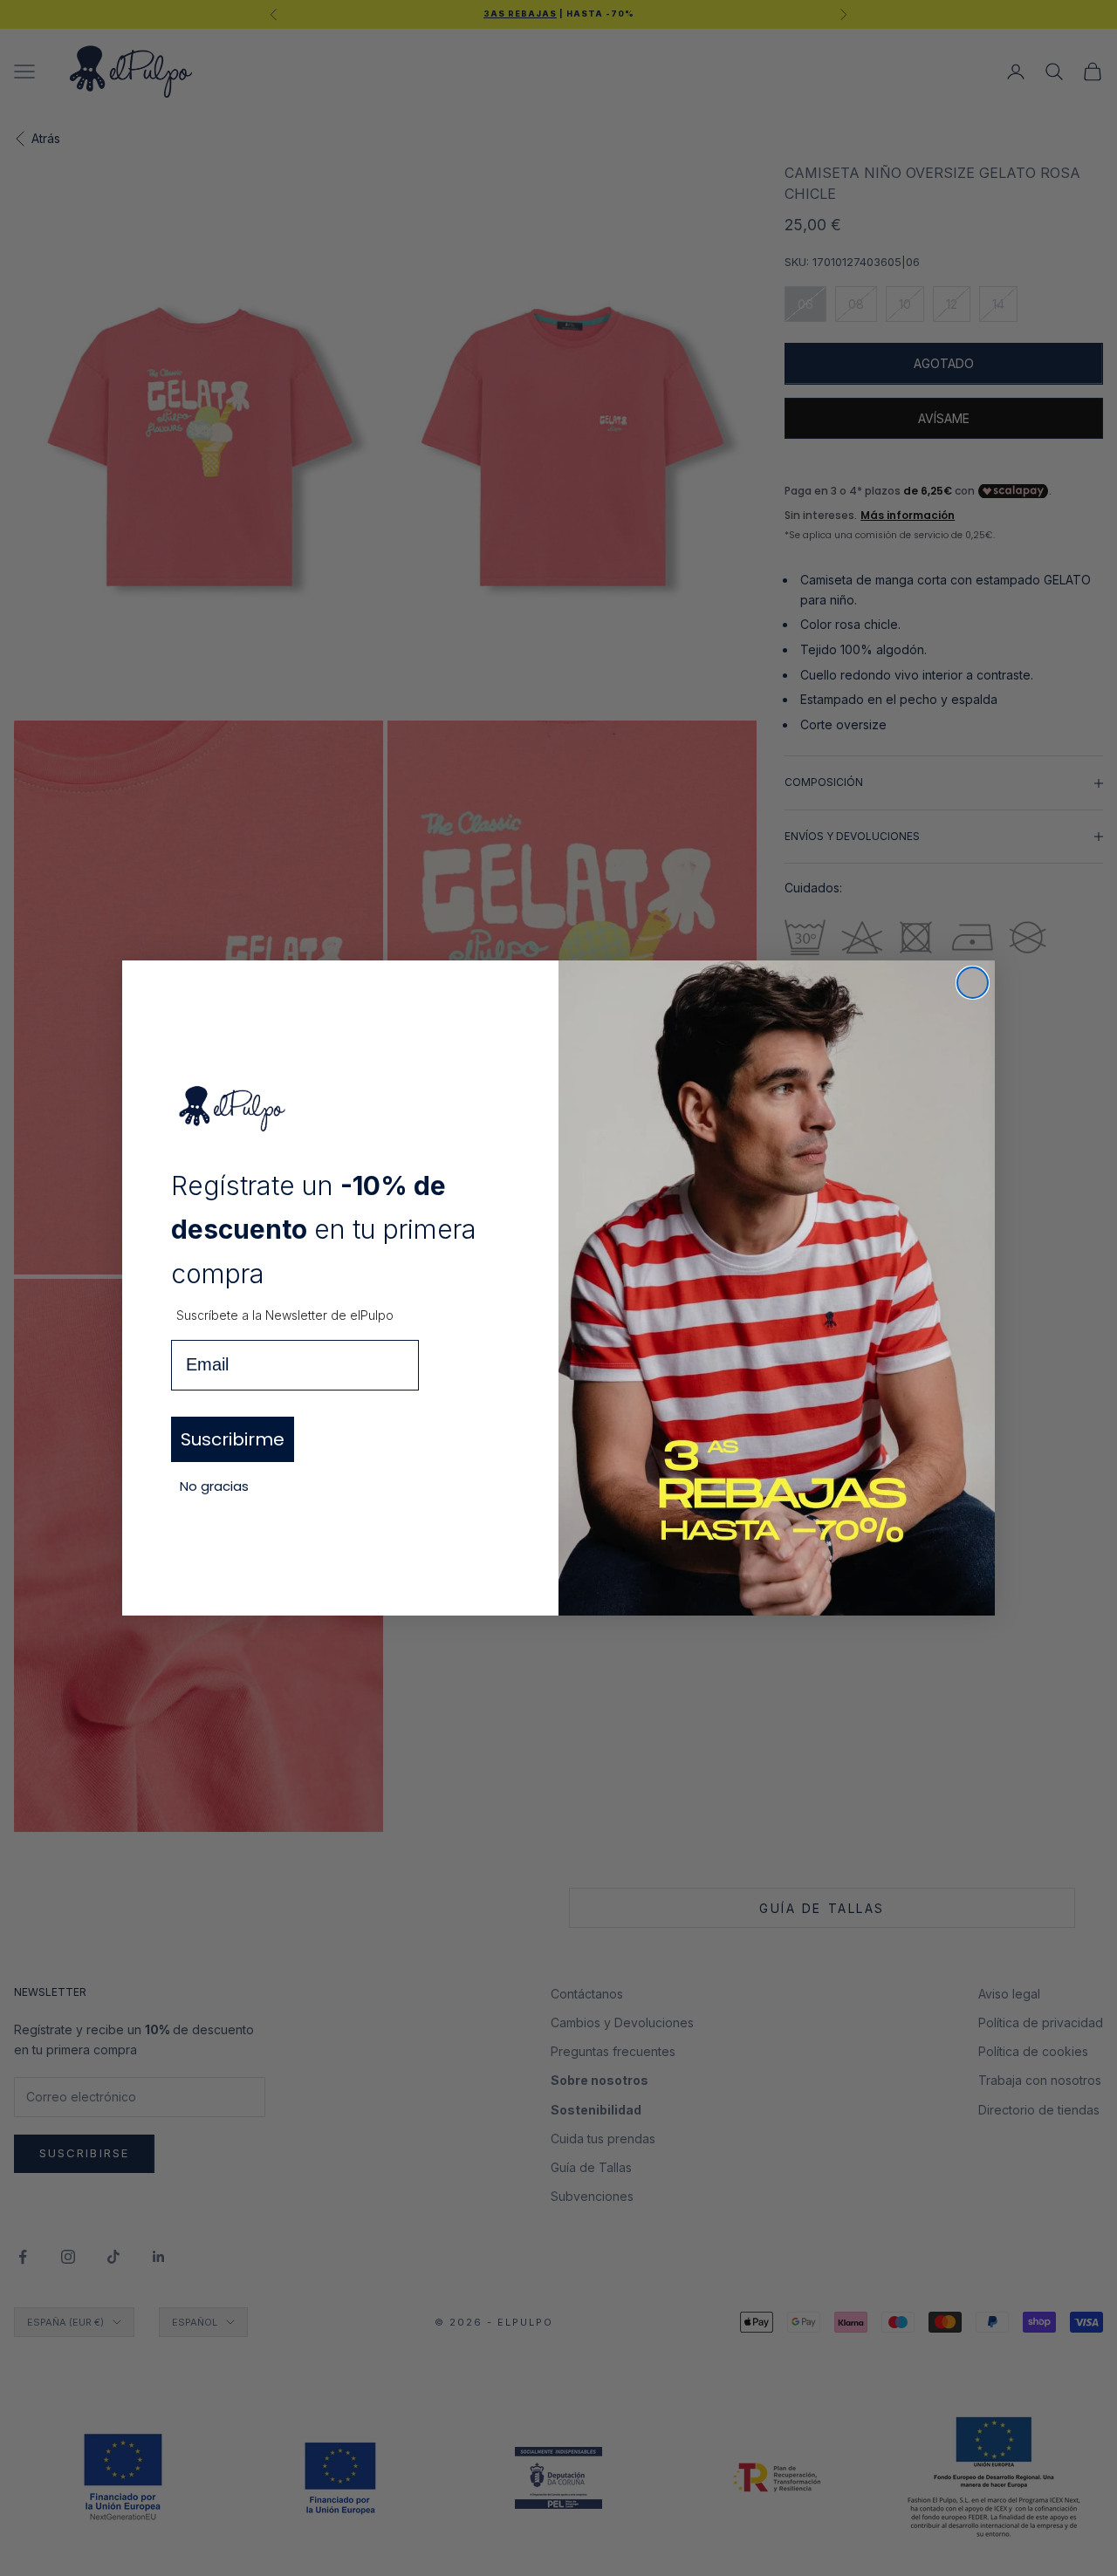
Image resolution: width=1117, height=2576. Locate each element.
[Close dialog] (973, 983)
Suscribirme (233, 1439)
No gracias (214, 1486)
